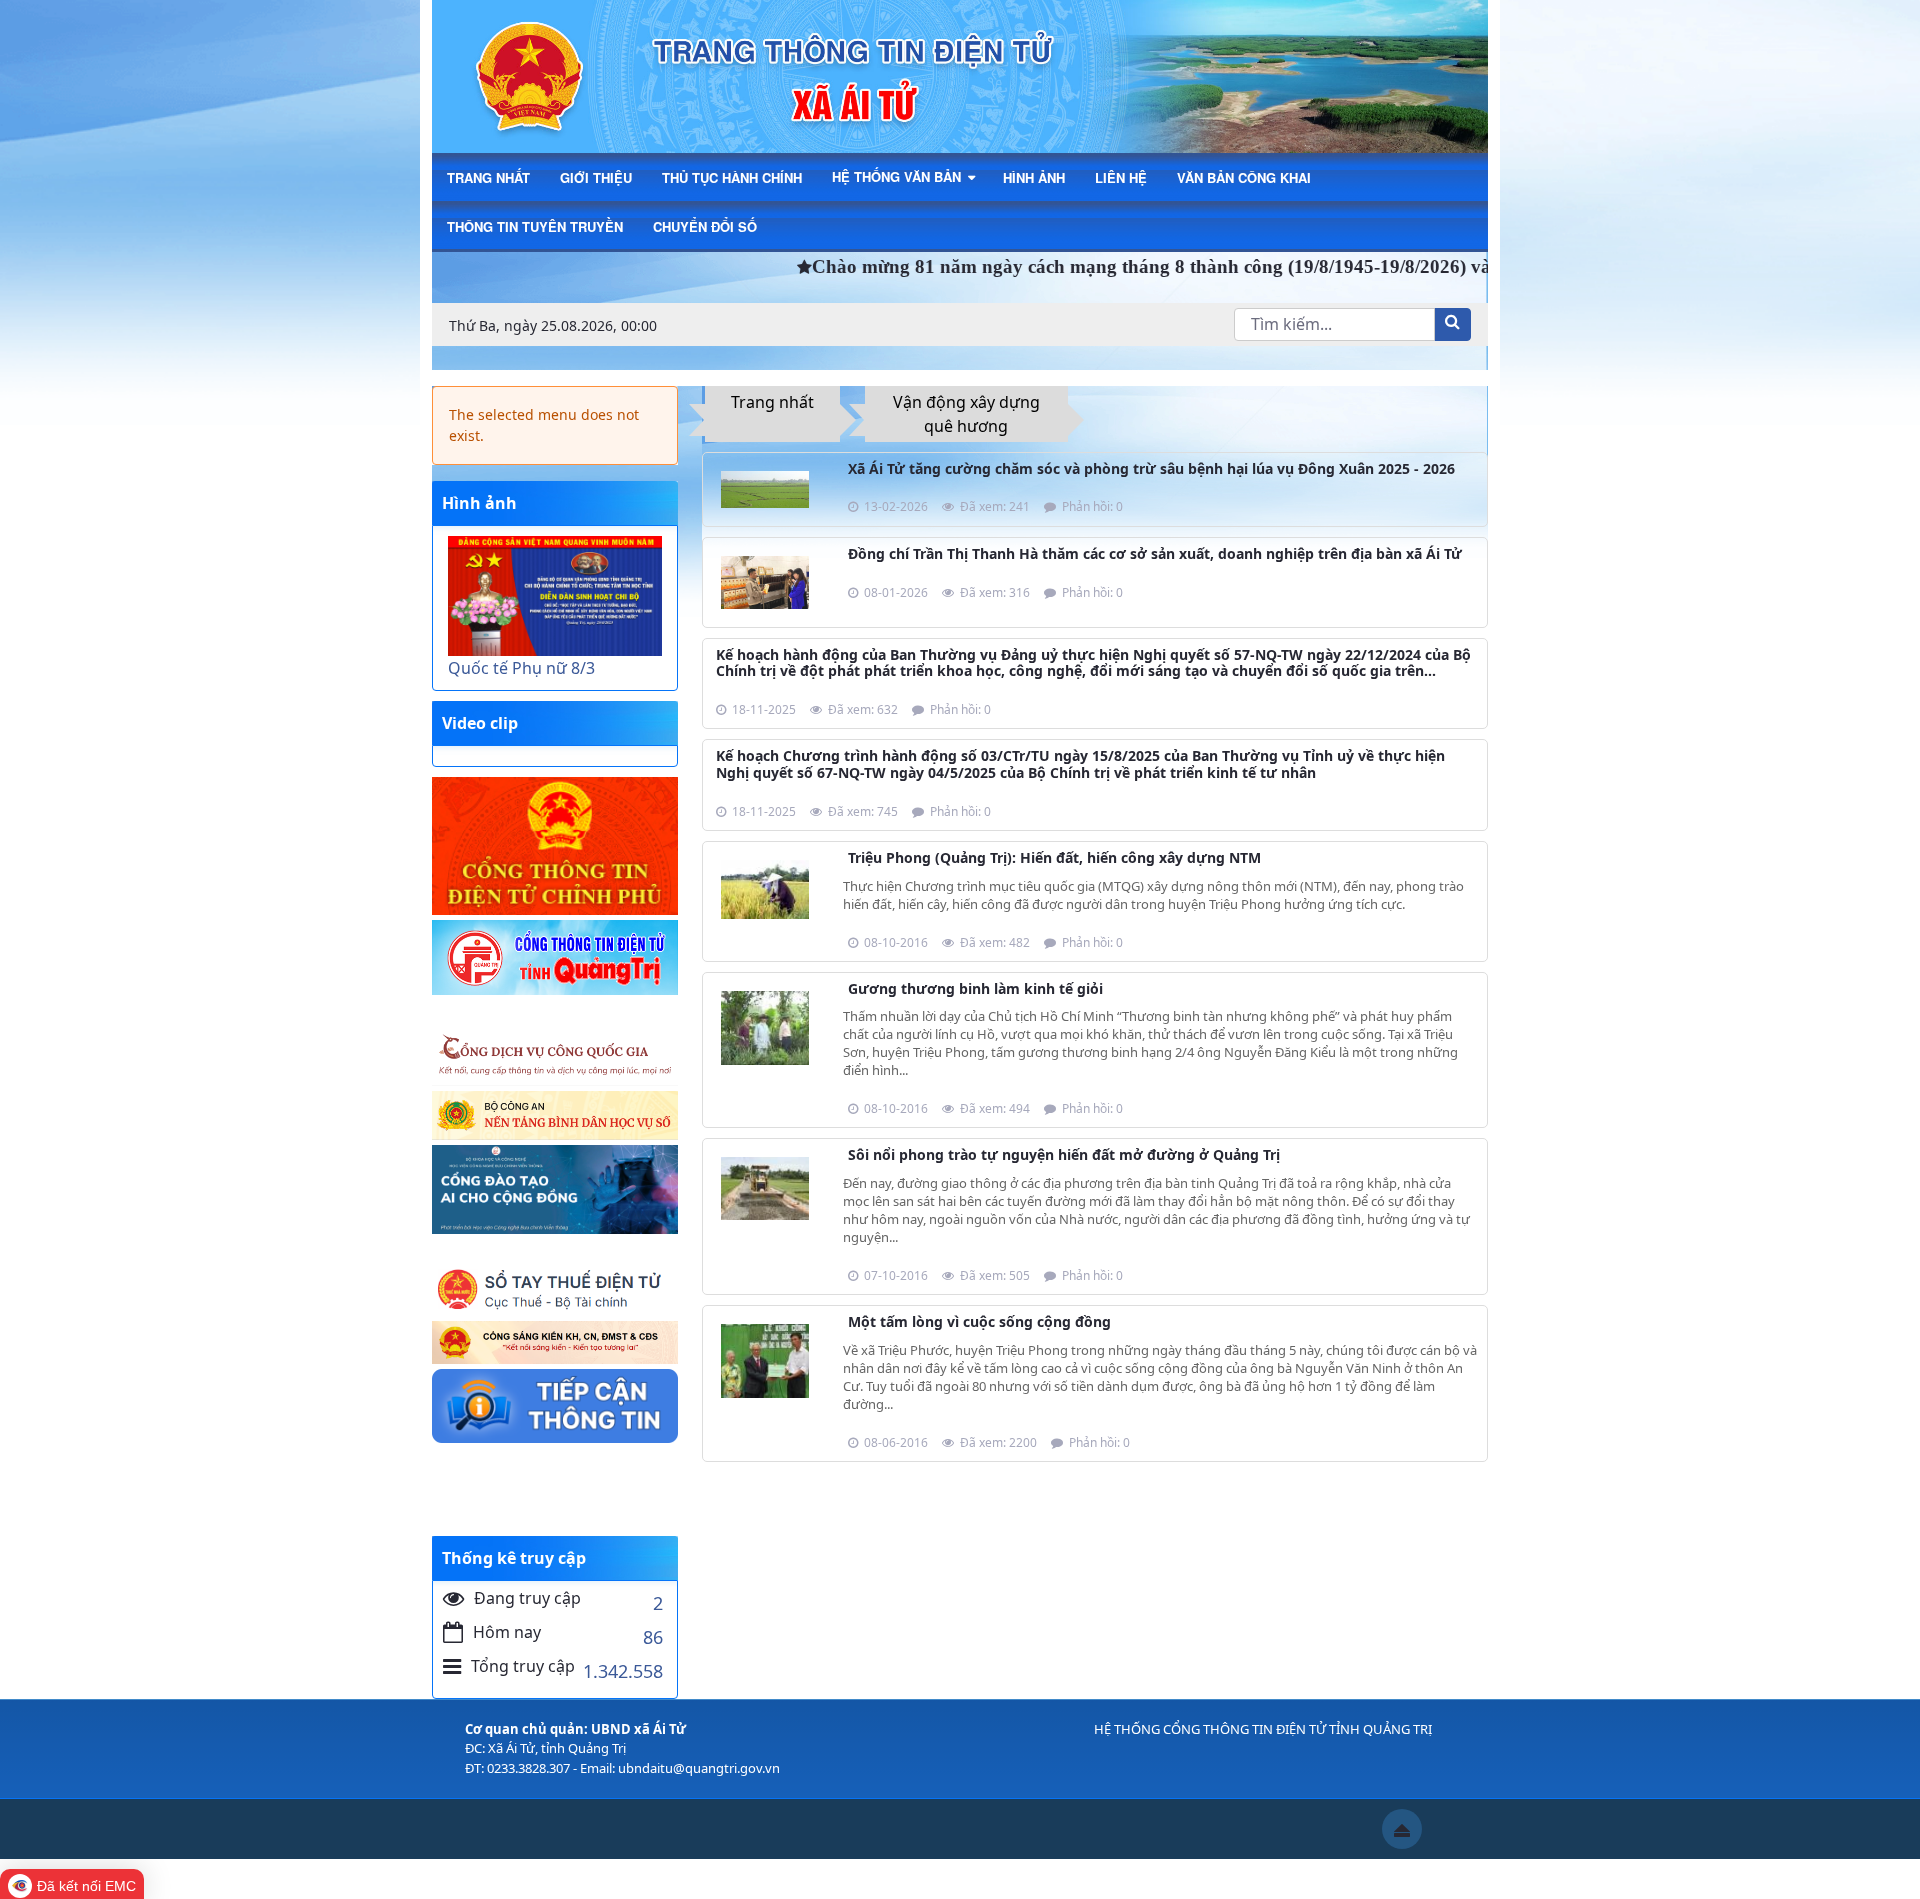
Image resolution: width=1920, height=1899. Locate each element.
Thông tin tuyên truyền (535, 226)
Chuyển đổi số (705, 226)
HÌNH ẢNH (1034, 177)
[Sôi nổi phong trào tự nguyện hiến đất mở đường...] (765, 1187)
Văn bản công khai (1244, 177)
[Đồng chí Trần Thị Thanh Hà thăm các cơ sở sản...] (765, 580)
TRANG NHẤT (488, 177)
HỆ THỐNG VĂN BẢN (898, 176)
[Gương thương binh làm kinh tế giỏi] (765, 1026)
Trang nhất (772, 402)
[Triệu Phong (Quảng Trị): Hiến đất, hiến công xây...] (765, 888)
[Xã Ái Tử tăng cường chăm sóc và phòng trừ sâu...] (765, 487)
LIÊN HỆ (1121, 177)
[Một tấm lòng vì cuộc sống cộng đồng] (765, 1359)
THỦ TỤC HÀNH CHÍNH (732, 177)
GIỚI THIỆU (596, 177)
